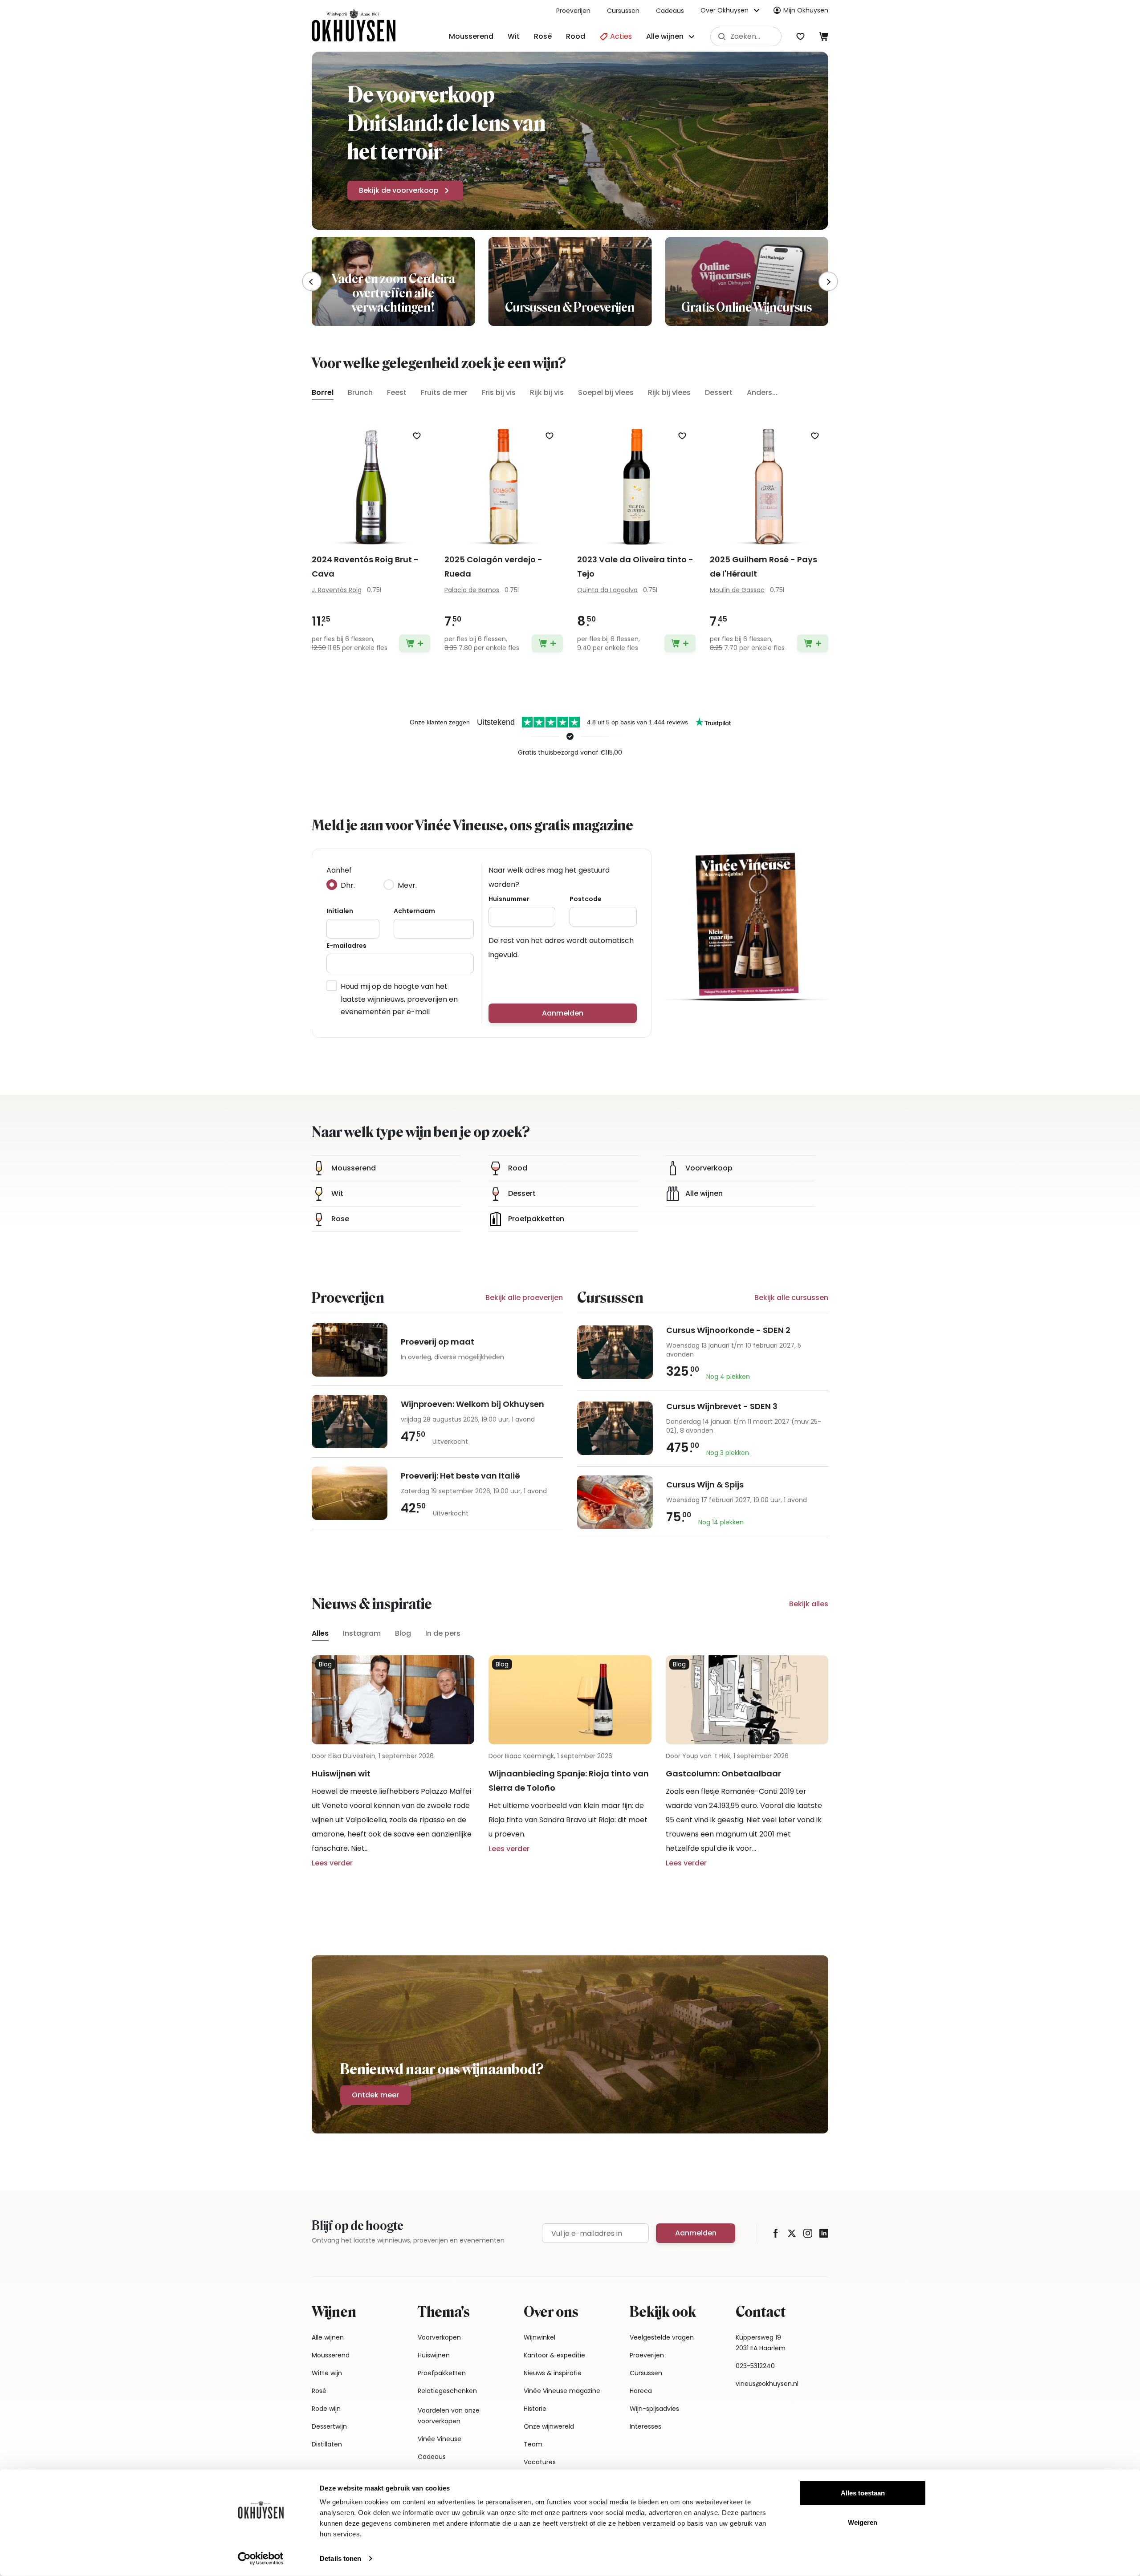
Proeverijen (573, 11)
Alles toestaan (863, 2493)
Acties (620, 36)
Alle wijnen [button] (665, 36)
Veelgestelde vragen (662, 2337)
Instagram (362, 1633)
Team (533, 2444)
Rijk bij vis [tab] (547, 392)
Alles (320, 1633)
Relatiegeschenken (447, 2391)
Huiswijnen (434, 2355)
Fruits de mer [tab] (444, 392)
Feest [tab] (397, 392)
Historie (535, 2409)
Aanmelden (563, 1013)
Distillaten (327, 2444)
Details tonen (340, 2558)
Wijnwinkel (539, 2337)
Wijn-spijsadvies (654, 2409)
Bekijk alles (809, 1604)
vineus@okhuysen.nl (767, 2384)
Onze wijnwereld (549, 2426)
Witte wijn (327, 2373)
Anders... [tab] (762, 392)
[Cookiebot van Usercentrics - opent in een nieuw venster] (261, 2559)
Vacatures (540, 2462)
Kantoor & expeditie (554, 2355)
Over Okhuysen (725, 10)
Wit (514, 36)
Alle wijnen (328, 2337)
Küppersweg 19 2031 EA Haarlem (761, 2343)
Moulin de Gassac (737, 590)
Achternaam (414, 911)
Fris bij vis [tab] (499, 392)
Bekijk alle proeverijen (524, 1298)
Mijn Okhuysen (806, 10)
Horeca (641, 2391)
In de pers (443, 1633)
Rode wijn (326, 2409)
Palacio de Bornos (472, 590)
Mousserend (471, 36)
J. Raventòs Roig (337, 590)
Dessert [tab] (719, 392)
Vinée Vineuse (440, 2439)
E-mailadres (346, 946)
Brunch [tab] (360, 392)
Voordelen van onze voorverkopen (449, 2416)
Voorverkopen (439, 2337)
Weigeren (863, 2522)
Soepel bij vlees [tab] (606, 392)
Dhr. (348, 885)
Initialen (340, 911)
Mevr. (407, 885)
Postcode (586, 899)
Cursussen (623, 11)
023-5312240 (755, 2366)
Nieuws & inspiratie (553, 2373)
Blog (403, 1633)
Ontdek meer (375, 2095)
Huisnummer (509, 899)
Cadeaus (670, 11)
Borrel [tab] (323, 392)
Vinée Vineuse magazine (562, 2391)
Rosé (543, 36)
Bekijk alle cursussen (791, 1298)
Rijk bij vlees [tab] (669, 392)
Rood (576, 36)
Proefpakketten (442, 2373)
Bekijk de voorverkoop (399, 190)
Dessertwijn (329, 2426)
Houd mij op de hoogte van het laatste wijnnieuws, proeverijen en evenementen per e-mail (399, 999)
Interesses (645, 2426)
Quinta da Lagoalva (607, 590)
